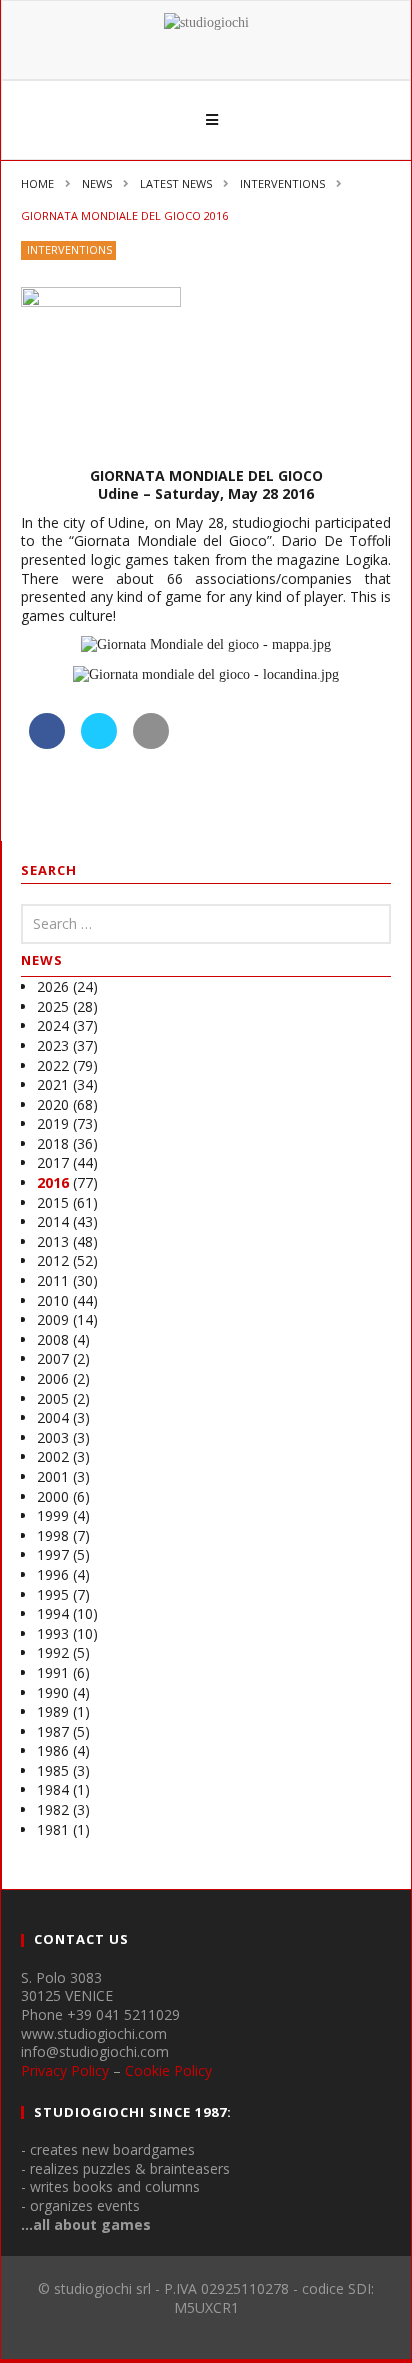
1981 (53, 1829)
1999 (53, 1515)
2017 (53, 1162)
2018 (53, 1143)
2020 (53, 1104)
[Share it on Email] (151, 743)
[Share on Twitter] (99, 743)
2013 (53, 1241)
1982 (53, 1809)
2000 (53, 1496)
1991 (53, 1672)
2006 (53, 1378)
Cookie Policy (168, 2070)
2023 (53, 1045)
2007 (53, 1358)
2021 (53, 1084)
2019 (53, 1123)
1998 (53, 1535)
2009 (53, 1319)
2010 (53, 1300)
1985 (53, 1770)
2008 (53, 1339)
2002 (53, 1456)
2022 (53, 1065)
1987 (53, 1731)
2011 (53, 1280)
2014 (53, 1221)
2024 (53, 1025)
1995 (53, 1594)
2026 (53, 986)
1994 (53, 1613)
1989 (53, 1711)
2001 (53, 1476)
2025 (53, 1006)
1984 (53, 1789)
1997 (53, 1554)
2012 (53, 1260)
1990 (53, 1692)
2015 (53, 1202)
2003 (53, 1437)
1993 (53, 1633)
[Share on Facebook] (47, 743)
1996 (53, 1574)
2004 (53, 1417)
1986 (53, 1750)
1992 (53, 1652)
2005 (53, 1398)
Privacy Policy (65, 2070)
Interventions (69, 249)
